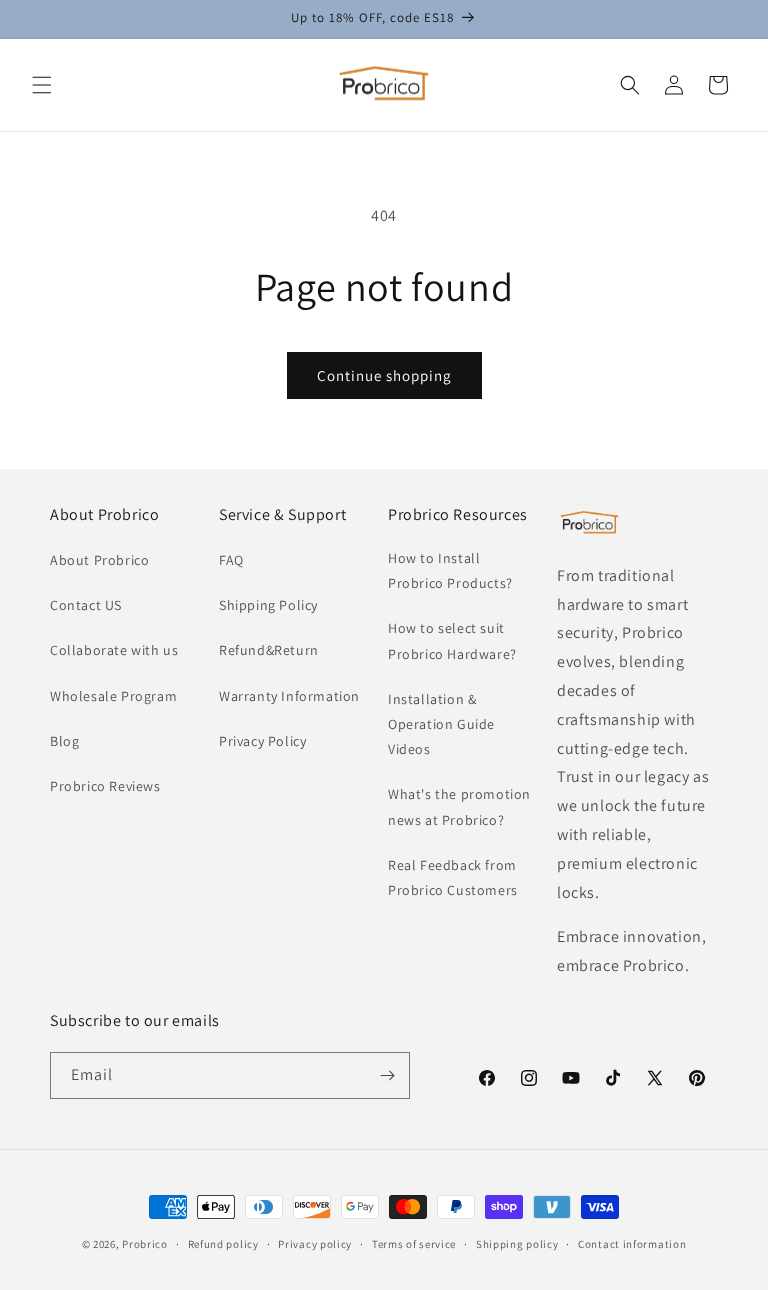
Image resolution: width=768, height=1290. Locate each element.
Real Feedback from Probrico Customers (453, 877)
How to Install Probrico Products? (450, 570)
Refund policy (223, 1244)
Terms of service (414, 1244)
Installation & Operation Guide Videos (441, 724)
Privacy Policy (262, 741)
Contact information (632, 1244)
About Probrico (99, 560)
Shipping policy (517, 1244)
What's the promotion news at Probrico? (459, 806)
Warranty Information (289, 696)
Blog (64, 741)
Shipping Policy (268, 605)
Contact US (86, 605)
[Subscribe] (387, 1075)
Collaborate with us (114, 650)
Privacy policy (315, 1244)
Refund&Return (269, 650)
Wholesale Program (113, 696)
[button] (42, 85)
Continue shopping (384, 375)
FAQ (231, 560)
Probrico (145, 1244)
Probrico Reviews (105, 786)
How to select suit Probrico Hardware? (452, 640)
